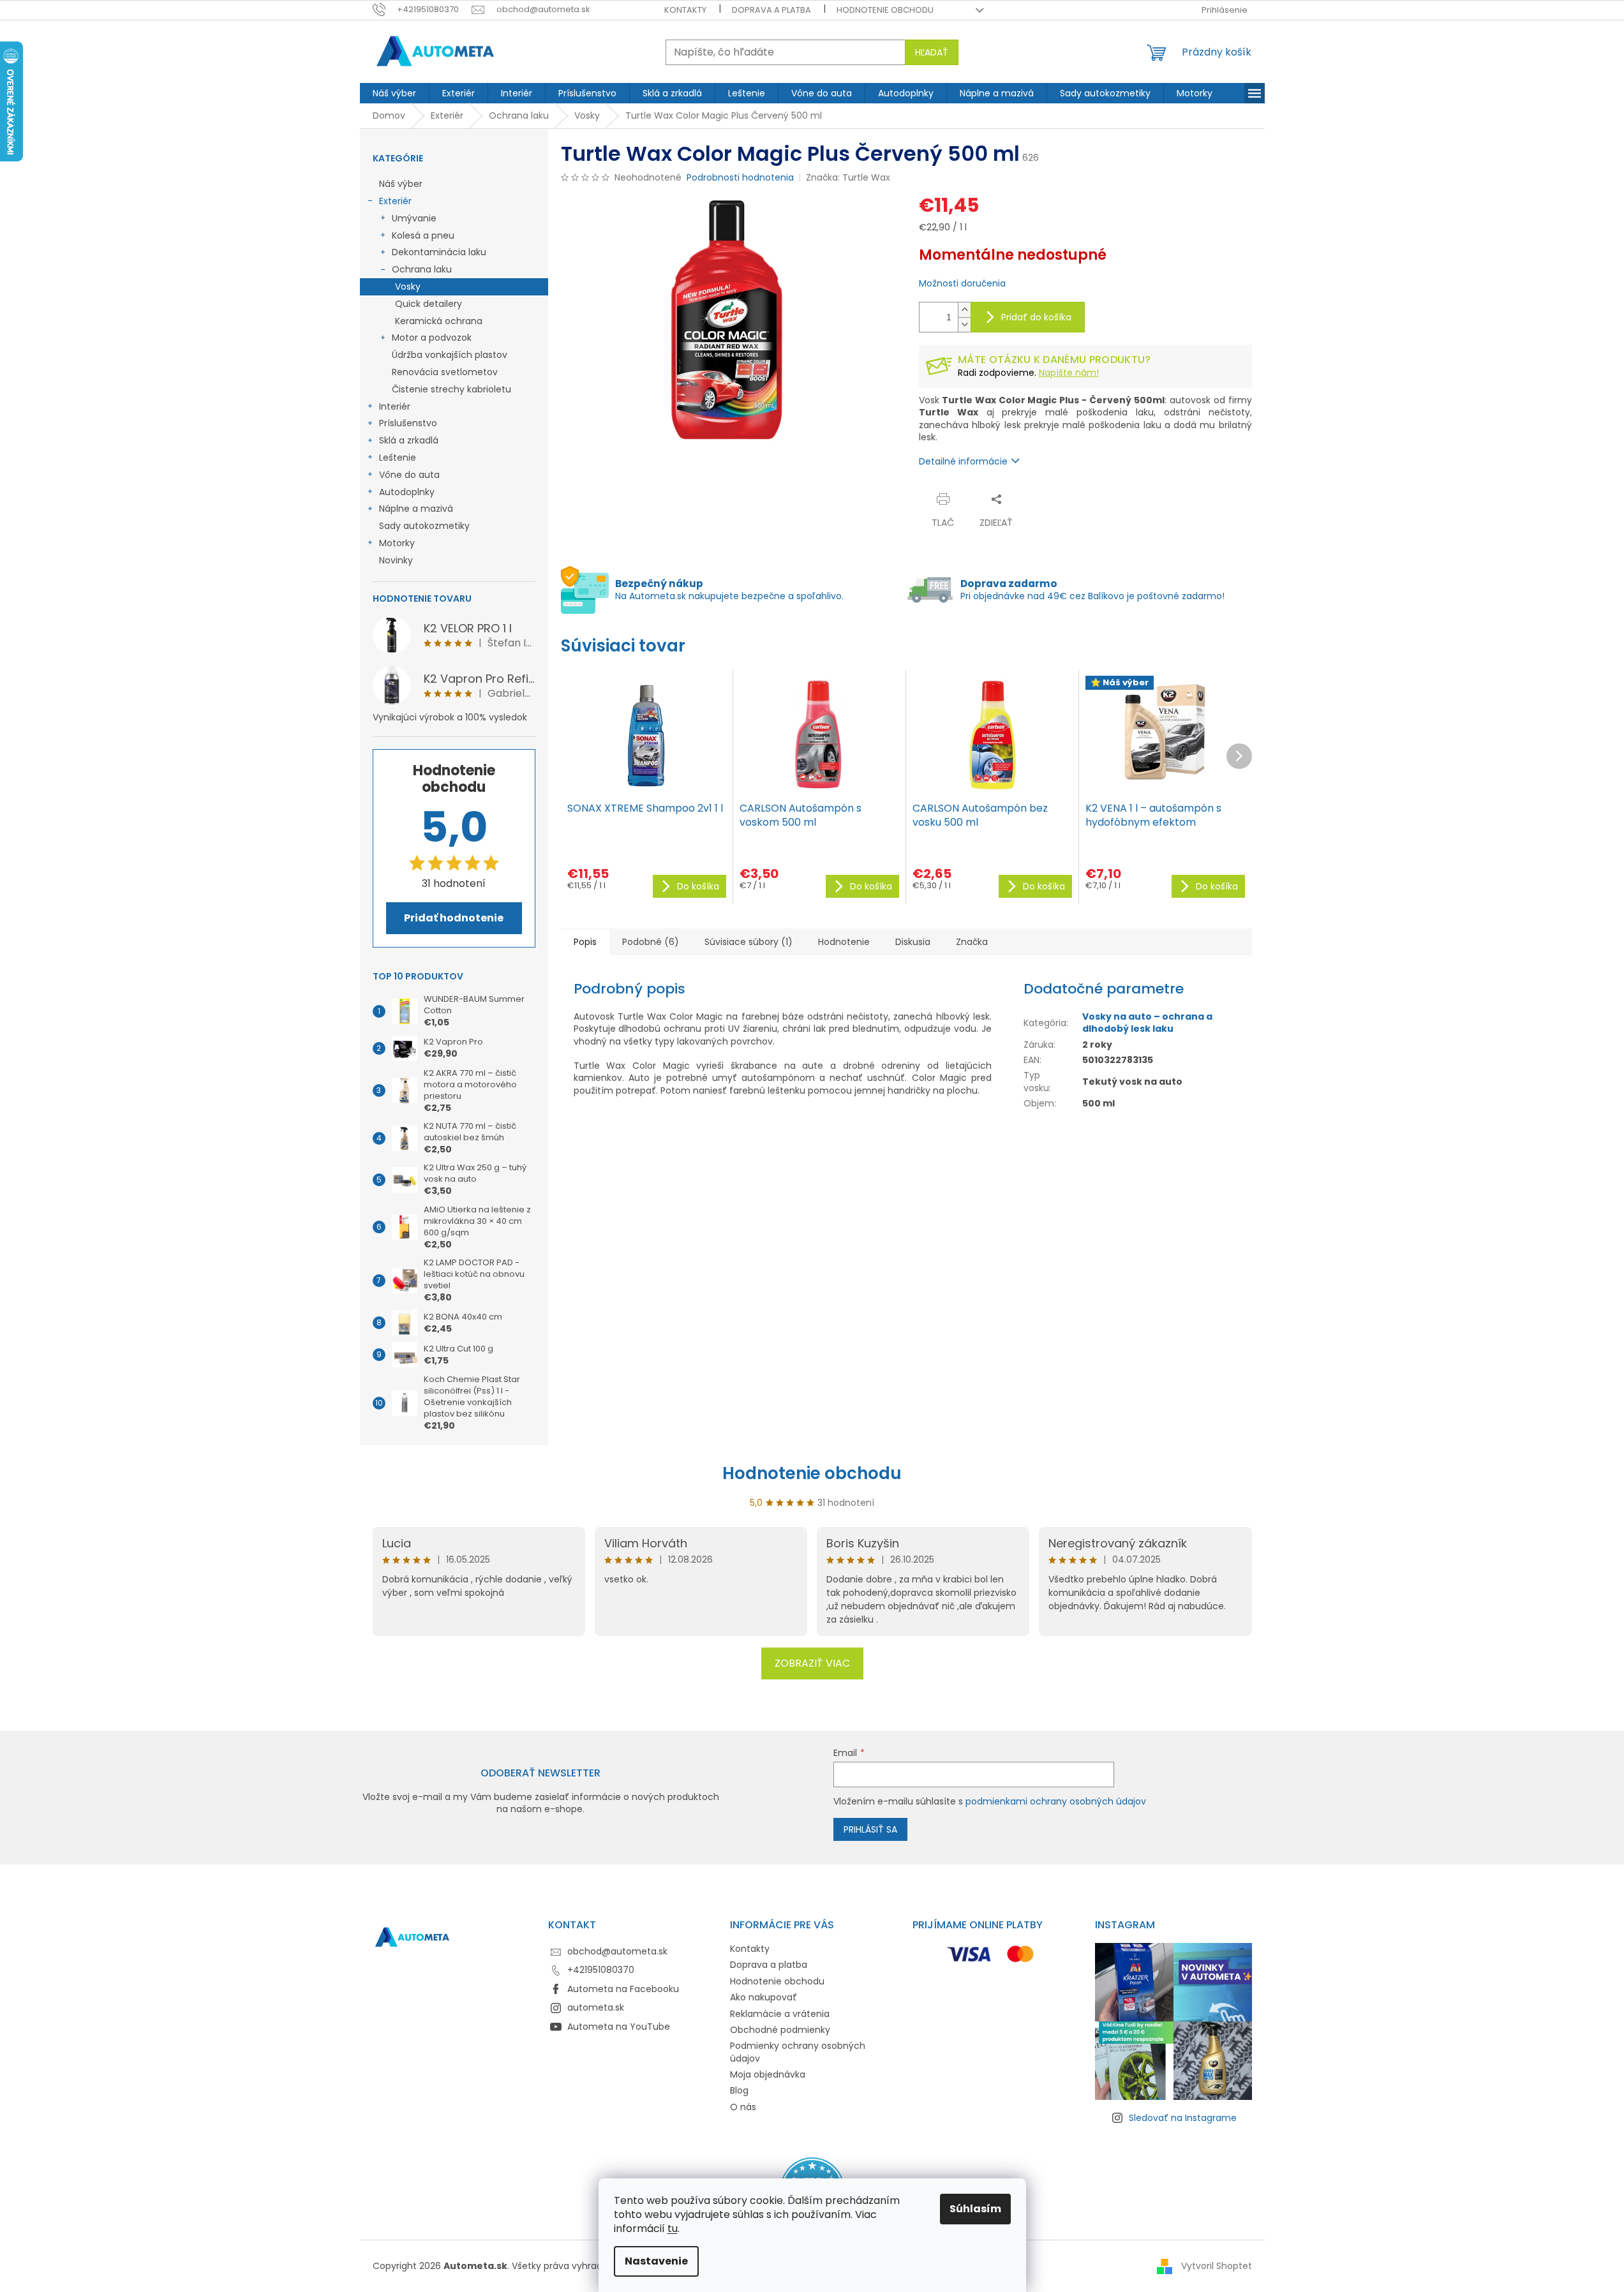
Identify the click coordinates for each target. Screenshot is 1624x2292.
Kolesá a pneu (423, 235)
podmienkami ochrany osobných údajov (1056, 1801)
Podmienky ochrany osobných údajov (798, 2052)
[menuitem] (394, 93)
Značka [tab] (972, 942)
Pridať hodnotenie (454, 918)
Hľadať (932, 52)
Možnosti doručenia (962, 284)
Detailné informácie (963, 461)
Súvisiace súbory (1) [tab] (749, 942)
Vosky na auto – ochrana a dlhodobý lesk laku (1147, 1023)
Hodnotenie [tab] (844, 942)
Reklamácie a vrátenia (780, 2014)
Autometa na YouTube (619, 2027)
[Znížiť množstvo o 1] (964, 324)
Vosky (408, 286)
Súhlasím (975, 2209)
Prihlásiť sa (870, 1829)
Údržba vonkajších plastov (450, 355)
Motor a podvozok (432, 338)
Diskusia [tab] (913, 942)
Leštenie (398, 458)
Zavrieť (1044, 499)
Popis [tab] (585, 942)
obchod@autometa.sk (617, 1951)
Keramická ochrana (439, 321)
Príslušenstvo (408, 423)
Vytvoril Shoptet (1217, 2265)
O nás (743, 2107)
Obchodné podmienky (780, 2030)
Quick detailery (428, 304)
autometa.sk (596, 2007)
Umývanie (414, 218)
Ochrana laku (422, 269)
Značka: (848, 177)
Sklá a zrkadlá (409, 440)
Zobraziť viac (812, 1663)
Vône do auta (409, 475)
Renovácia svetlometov (445, 372)
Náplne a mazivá (416, 509)
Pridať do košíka (1036, 317)
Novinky (396, 560)
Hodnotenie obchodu (885, 10)
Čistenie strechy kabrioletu (451, 389)
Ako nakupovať (764, 1997)
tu (673, 2229)
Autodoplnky (407, 492)
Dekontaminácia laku (439, 252)
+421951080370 (601, 1970)
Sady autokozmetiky (424, 526)
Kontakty (685, 10)
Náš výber (401, 184)
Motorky (397, 543)
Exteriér (395, 201)
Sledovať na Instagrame (1183, 2118)
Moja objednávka (768, 2074)
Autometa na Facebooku (623, 1989)
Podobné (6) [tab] (651, 942)
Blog (739, 2090)
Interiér (395, 406)
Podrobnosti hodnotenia (740, 178)
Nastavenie (656, 2261)
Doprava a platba (771, 10)
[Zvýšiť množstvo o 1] (964, 310)
